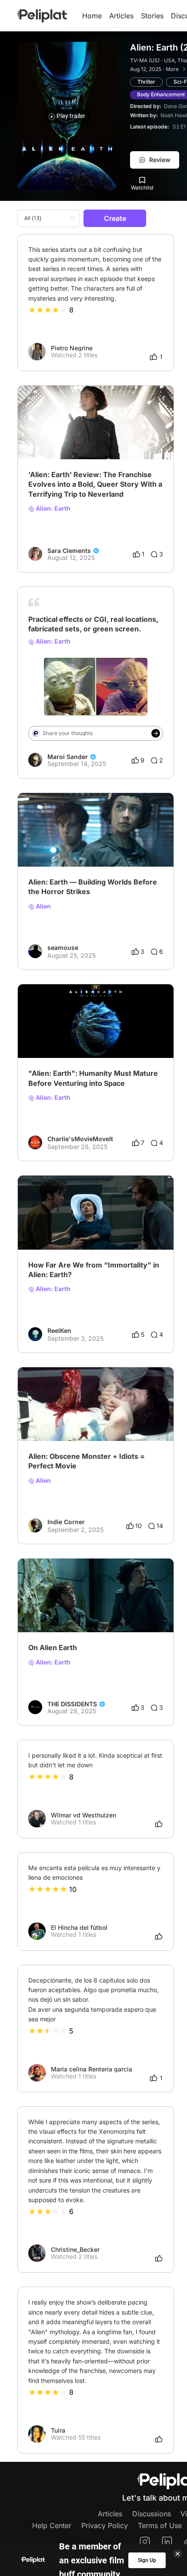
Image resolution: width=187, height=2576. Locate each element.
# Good (39, 1419)
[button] (162, 393)
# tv (57, 437)
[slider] (48, 310)
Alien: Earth (52, 508)
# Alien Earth (46, 1227)
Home (92, 16)
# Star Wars (68, 668)
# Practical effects (114, 668)
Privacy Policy (105, 2525)
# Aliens (102, 1610)
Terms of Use (160, 2525)
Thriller (146, 82)
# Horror (87, 845)
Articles (121, 16)
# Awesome (69, 1419)
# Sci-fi (38, 845)
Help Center (52, 2525)
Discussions (152, 2514)
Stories (152, 16)
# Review (79, 437)
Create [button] (115, 218)
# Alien (38, 437)
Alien (43, 906)
